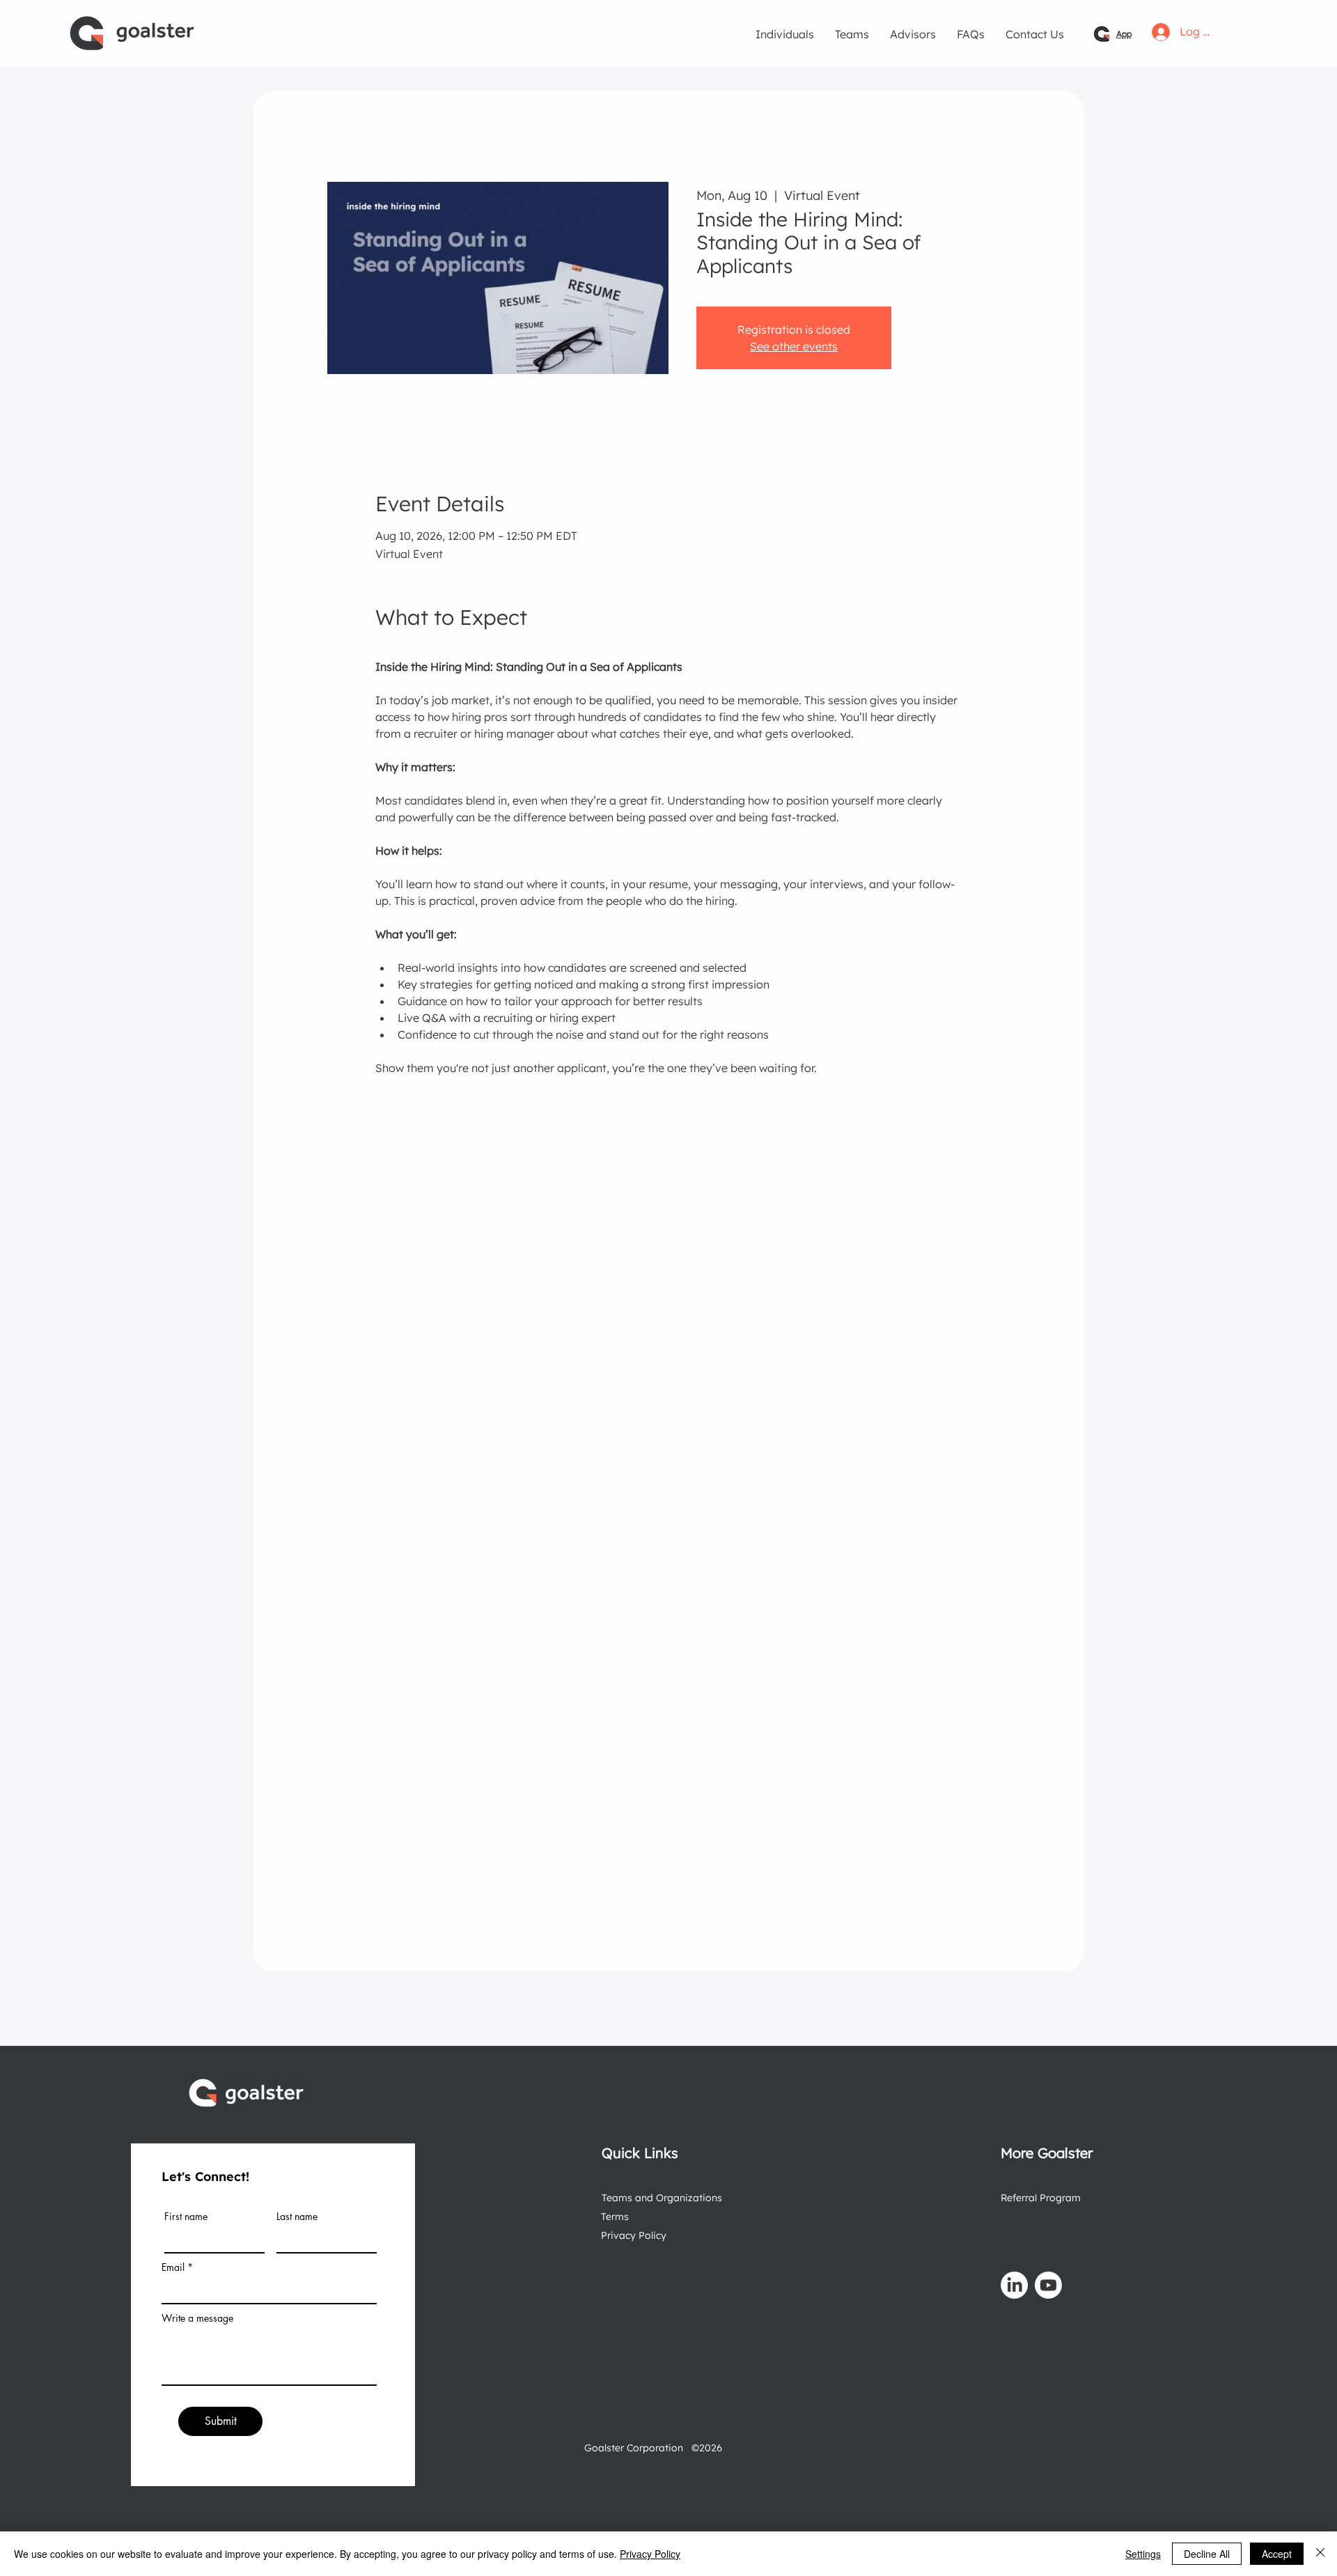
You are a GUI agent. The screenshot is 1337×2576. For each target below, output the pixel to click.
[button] (785, 34)
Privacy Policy (634, 2235)
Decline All (1207, 2554)
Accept (1277, 2554)
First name (186, 2217)
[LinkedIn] (1014, 2285)
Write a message (197, 2318)
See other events (794, 346)
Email (173, 2267)
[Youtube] (1048, 2285)
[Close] (1320, 2554)
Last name (297, 2217)
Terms (615, 2217)
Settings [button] (1143, 2554)
